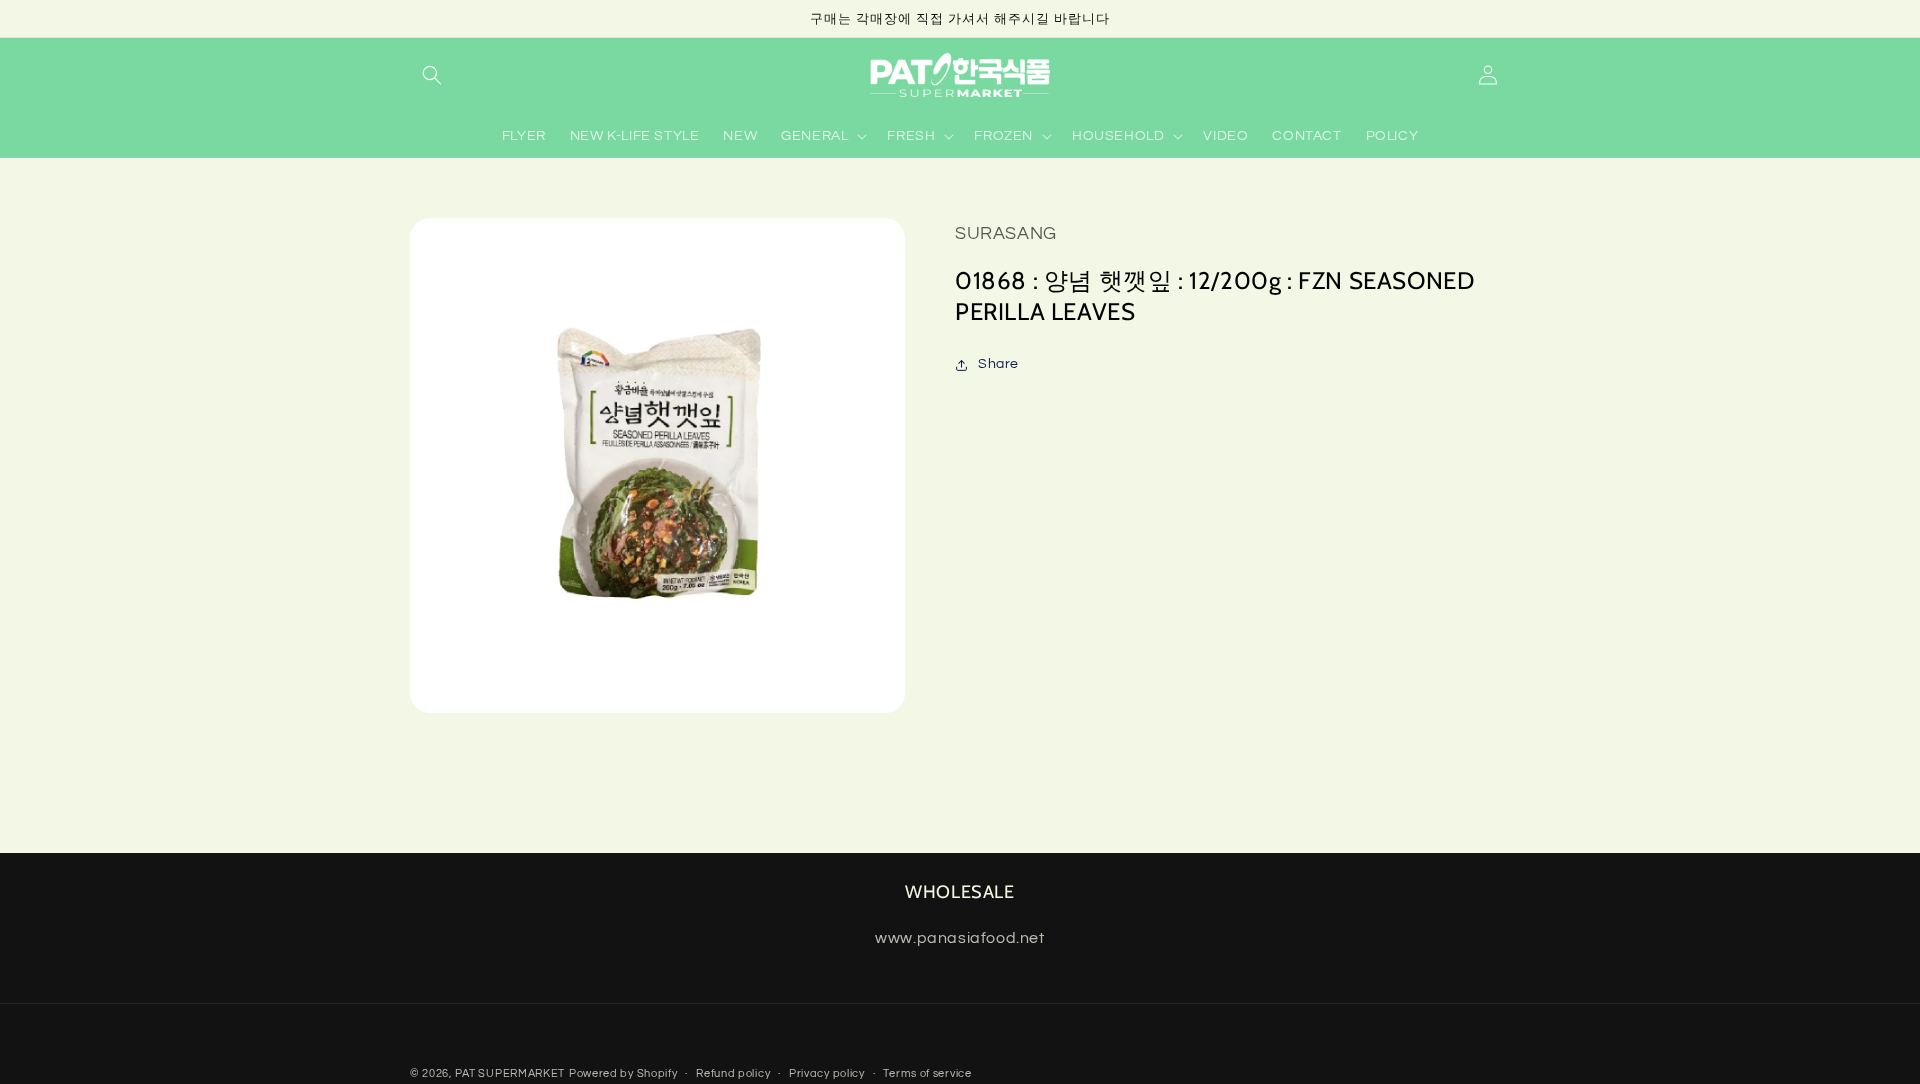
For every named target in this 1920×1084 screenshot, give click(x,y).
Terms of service (927, 1073)
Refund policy (733, 1073)
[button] (432, 75)
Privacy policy (827, 1073)
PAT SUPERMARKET (510, 1073)
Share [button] (998, 364)
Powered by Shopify (623, 1073)
